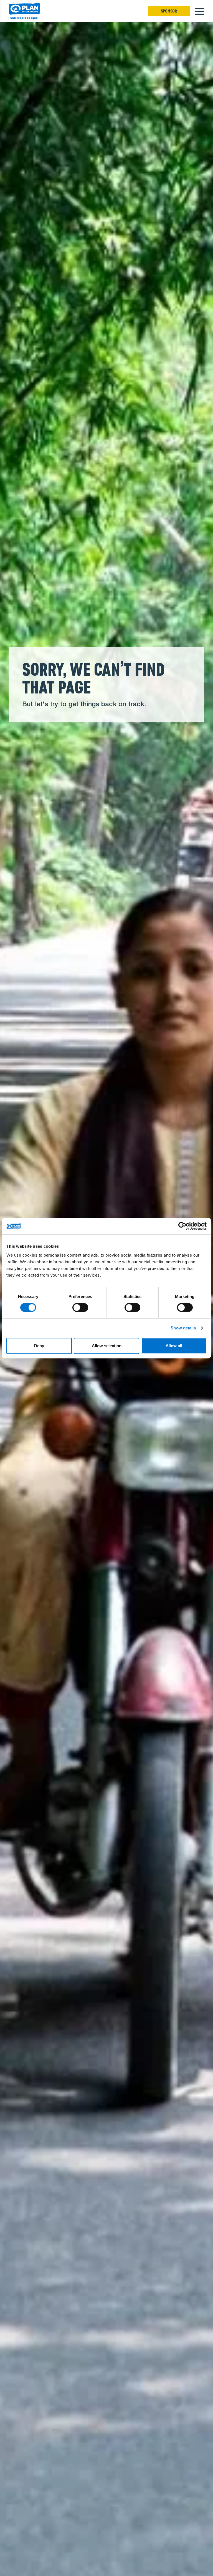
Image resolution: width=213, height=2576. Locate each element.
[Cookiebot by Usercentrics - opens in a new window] (182, 1226)
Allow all (174, 1346)
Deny (39, 1346)
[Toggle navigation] (200, 11)
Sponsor (169, 11)
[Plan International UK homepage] (24, 11)
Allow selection (107, 1346)
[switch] (80, 1307)
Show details (183, 1328)
